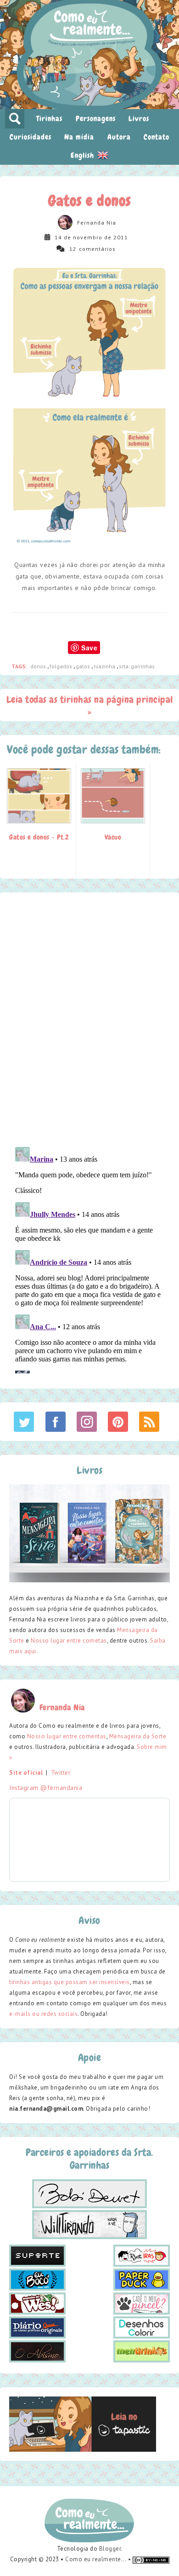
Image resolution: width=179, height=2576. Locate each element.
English (84, 155)
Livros (139, 119)
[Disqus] (89, 1019)
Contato (157, 137)
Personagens (96, 119)
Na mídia (79, 137)
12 (73, 249)
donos (39, 666)
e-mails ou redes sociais (43, 2014)
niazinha (105, 666)
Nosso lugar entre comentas (67, 1736)
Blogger (110, 2549)
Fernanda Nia (97, 223)
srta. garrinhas (137, 666)
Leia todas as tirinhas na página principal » (90, 705)
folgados (62, 666)
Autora (119, 137)
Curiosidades (31, 137)
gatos (84, 666)
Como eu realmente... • (99, 2559)
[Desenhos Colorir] (142, 2327)
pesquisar (15, 119)
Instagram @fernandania (46, 1788)
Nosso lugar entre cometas (69, 1641)
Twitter (61, 1773)
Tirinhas (49, 119)
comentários (97, 249)
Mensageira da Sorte (138, 1736)
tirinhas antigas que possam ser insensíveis (70, 1982)
